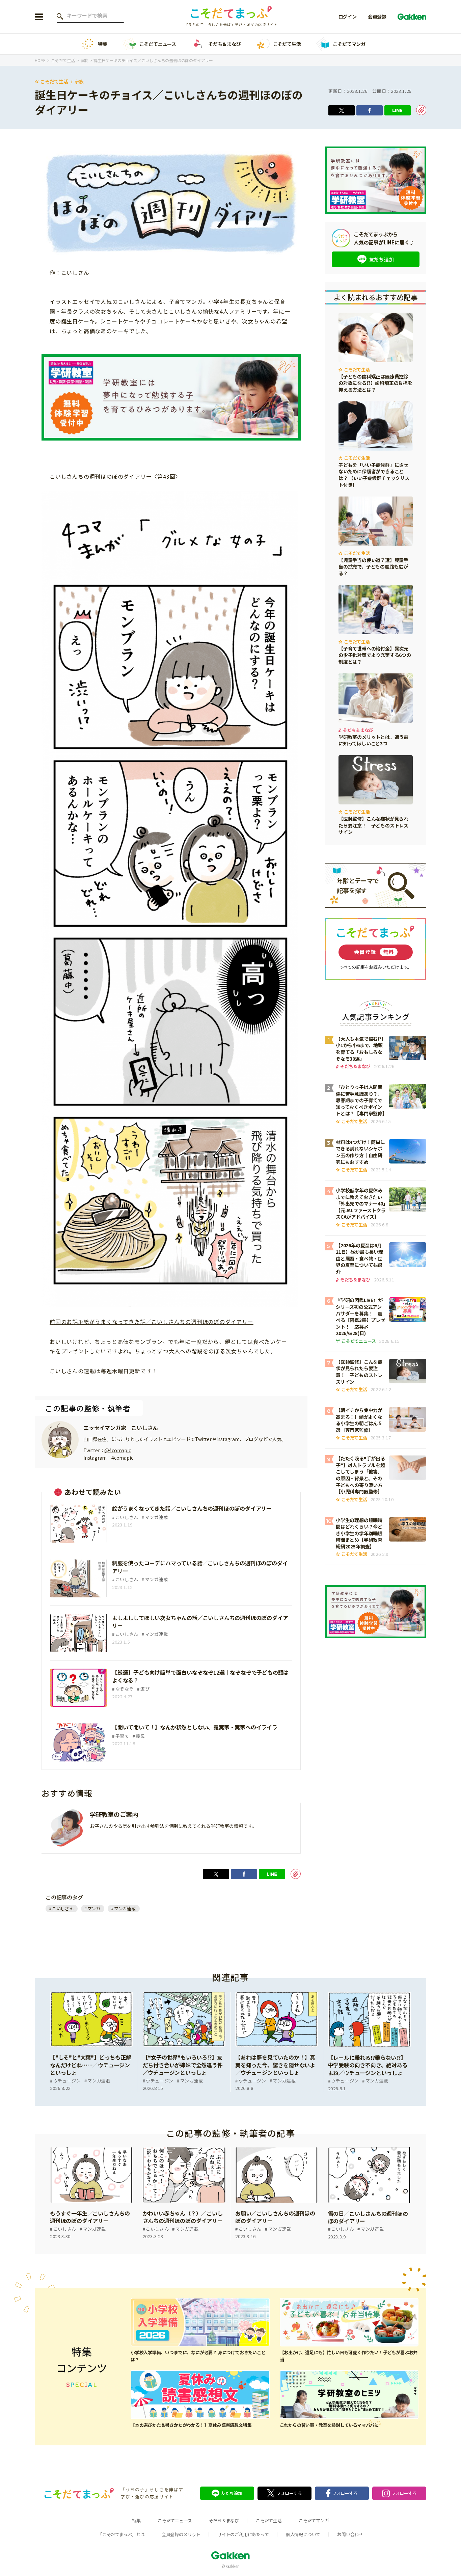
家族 (79, 81)
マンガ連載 (125, 1908)
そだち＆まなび (225, 44)
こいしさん (63, 1908)
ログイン (347, 17)
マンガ (94, 1908)
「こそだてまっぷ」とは (121, 2534)
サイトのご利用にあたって (243, 2534)
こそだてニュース (158, 44)
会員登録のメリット (181, 2534)
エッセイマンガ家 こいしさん (121, 1428)
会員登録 (377, 17)
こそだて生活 (287, 44)
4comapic (122, 1458)
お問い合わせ (350, 2534)
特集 (103, 44)
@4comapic (117, 1450)
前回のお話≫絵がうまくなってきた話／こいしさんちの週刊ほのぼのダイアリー (152, 1322)
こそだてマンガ (349, 44)
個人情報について (303, 2534)
